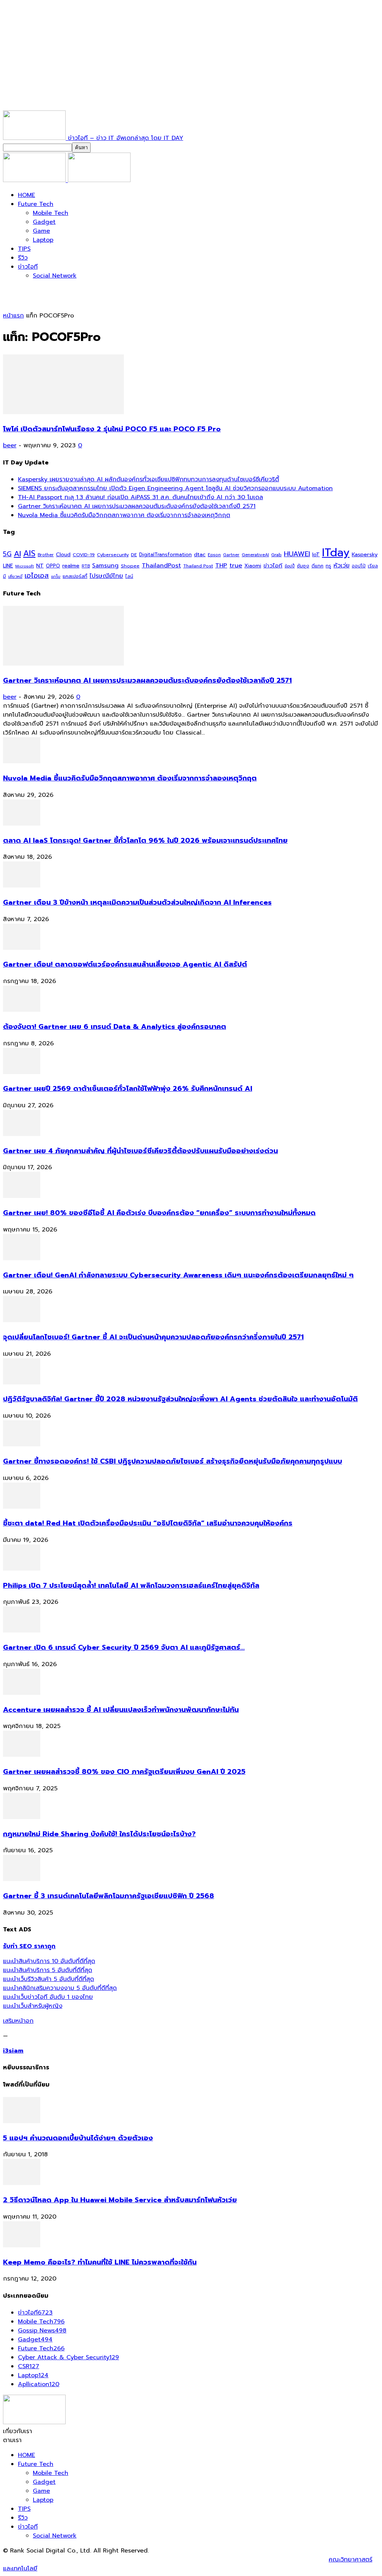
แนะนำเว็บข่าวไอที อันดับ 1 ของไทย (48, 1997)
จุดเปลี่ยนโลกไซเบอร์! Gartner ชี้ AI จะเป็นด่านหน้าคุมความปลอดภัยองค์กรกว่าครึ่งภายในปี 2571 (153, 1337)
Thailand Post (198, 566)
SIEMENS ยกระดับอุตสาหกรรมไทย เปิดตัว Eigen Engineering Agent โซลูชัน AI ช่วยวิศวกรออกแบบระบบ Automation (175, 488)
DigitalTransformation (165, 555)
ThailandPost (161, 565)
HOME (26, 195)
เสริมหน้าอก (18, 2021)
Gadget (44, 222)
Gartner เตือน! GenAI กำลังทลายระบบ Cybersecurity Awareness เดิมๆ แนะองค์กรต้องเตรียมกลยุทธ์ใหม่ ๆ (178, 1275)
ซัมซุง (303, 566)
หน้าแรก (13, 316)
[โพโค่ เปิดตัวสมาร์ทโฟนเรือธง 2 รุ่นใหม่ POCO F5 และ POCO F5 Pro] (63, 412)
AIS (29, 553)
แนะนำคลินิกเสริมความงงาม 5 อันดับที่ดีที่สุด (60, 1988)
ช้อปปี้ (290, 566)
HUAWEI (297, 554)
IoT (316, 555)
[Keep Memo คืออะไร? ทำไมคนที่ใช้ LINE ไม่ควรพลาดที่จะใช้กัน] (22, 2245)
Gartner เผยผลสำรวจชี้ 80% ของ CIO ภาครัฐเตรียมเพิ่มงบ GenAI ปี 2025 (124, 1772)
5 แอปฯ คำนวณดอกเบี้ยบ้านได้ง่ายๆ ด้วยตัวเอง (78, 2138)
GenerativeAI (255, 555)
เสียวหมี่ (15, 577)
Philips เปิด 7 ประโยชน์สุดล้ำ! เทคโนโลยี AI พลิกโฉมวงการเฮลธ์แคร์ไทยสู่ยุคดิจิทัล (131, 1586)
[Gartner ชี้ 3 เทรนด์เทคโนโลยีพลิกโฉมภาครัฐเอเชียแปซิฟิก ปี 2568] (22, 1879)
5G (7, 554)
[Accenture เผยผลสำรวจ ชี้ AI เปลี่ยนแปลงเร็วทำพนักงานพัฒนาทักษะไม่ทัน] (22, 1693)
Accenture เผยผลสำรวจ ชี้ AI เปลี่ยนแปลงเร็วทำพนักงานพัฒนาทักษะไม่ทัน (121, 1710)
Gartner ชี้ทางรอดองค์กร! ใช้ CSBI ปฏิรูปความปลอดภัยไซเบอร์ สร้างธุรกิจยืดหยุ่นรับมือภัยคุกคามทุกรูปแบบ (173, 1461)
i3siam (13, 2051)
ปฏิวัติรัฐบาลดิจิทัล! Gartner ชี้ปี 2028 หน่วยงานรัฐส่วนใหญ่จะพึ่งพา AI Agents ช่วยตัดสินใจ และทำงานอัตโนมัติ (180, 1399)
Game (41, 231)
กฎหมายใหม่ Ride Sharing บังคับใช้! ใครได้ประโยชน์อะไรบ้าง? (99, 1834)
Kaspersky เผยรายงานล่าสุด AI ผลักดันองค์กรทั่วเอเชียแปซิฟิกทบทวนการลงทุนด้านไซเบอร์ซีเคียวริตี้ (148, 479)
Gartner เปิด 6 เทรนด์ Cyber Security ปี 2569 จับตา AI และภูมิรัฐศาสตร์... (124, 1647)
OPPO (53, 566)
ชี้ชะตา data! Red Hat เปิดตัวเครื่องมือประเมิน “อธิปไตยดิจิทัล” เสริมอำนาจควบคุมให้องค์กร (148, 1523)
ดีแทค (317, 566)
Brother (46, 555)
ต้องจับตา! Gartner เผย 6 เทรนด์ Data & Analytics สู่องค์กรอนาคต (115, 1027)
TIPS (24, 249)
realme (71, 566)
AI (17, 554)
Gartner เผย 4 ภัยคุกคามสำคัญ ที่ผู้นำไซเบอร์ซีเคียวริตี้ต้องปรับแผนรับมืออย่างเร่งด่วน (140, 1151)
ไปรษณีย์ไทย (106, 576)
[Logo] (35, 180)
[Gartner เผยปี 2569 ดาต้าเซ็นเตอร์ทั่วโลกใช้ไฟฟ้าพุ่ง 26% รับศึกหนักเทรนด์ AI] (22, 1072)
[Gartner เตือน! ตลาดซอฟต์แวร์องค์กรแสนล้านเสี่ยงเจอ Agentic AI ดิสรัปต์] (22, 948)
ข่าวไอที (28, 267)
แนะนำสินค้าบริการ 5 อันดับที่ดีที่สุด (48, 1970)
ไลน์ (129, 576)
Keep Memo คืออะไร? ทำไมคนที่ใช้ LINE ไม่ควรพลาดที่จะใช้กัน (100, 2262)
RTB (86, 566)
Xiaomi (253, 566)
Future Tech (36, 204)
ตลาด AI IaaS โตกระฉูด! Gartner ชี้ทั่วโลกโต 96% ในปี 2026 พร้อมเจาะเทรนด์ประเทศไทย (145, 841)
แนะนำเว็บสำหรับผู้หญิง (33, 2006)
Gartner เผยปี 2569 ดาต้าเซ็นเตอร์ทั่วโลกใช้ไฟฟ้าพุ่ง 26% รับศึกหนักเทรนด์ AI (128, 1089)
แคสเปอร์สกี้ (75, 576)
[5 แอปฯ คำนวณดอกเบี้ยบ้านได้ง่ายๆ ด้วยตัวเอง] (22, 2121)
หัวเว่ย (342, 566)
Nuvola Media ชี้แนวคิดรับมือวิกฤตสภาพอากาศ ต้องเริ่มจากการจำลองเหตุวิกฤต (124, 515)
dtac (200, 555)
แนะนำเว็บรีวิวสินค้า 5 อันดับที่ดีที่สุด (48, 1979)
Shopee (130, 566)
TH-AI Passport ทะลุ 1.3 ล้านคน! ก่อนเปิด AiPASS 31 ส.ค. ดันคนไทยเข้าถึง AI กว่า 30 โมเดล (140, 497)
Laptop (43, 240)
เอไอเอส (37, 575)
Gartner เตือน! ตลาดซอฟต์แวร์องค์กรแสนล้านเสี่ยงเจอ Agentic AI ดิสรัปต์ (125, 964)
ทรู (328, 566)
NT (40, 566)
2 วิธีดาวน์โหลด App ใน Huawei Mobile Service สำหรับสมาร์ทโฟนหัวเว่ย (120, 2200)
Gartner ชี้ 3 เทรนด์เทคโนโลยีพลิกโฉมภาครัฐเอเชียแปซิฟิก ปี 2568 (109, 1896)
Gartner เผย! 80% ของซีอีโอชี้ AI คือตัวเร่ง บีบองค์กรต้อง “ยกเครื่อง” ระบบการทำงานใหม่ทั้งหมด (159, 1213)
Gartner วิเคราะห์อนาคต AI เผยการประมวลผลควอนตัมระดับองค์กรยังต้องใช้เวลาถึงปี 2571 (137, 506)
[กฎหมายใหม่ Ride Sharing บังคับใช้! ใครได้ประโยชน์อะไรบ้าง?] (22, 1817)
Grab (276, 555)
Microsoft (25, 566)
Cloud (63, 555)
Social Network (55, 276)
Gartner (231, 555)
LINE (8, 566)
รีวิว (23, 258)
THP (221, 565)
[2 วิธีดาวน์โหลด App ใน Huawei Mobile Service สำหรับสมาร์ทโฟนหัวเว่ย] (22, 2183)
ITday (336, 553)
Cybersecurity (113, 555)
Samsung (105, 566)
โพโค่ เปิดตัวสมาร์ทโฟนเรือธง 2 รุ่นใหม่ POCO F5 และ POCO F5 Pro (112, 429)
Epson (214, 555)
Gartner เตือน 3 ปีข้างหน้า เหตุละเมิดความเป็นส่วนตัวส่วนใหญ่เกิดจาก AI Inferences (137, 902)
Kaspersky (365, 554)
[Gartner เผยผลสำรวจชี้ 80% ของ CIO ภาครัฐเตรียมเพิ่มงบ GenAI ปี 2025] (22, 1755)
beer (10, 445)
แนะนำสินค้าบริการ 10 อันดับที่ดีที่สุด (49, 1961)
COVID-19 (84, 555)
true (236, 565)
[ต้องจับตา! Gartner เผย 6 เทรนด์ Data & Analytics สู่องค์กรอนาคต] (22, 1010)
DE (134, 555)
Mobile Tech (51, 213)
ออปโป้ (359, 566)
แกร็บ (56, 576)
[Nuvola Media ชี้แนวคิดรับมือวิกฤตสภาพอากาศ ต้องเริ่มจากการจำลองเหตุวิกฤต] (22, 761)
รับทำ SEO (84, 2560)
